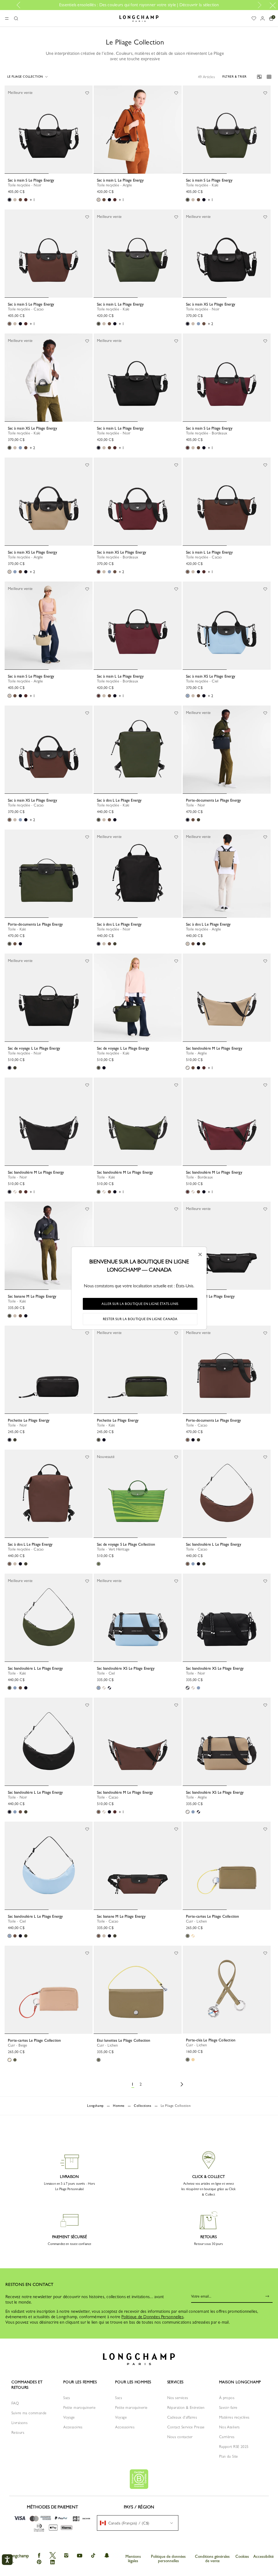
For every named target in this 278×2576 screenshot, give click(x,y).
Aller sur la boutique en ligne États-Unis (140, 1304)
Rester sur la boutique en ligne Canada (140, 1319)
